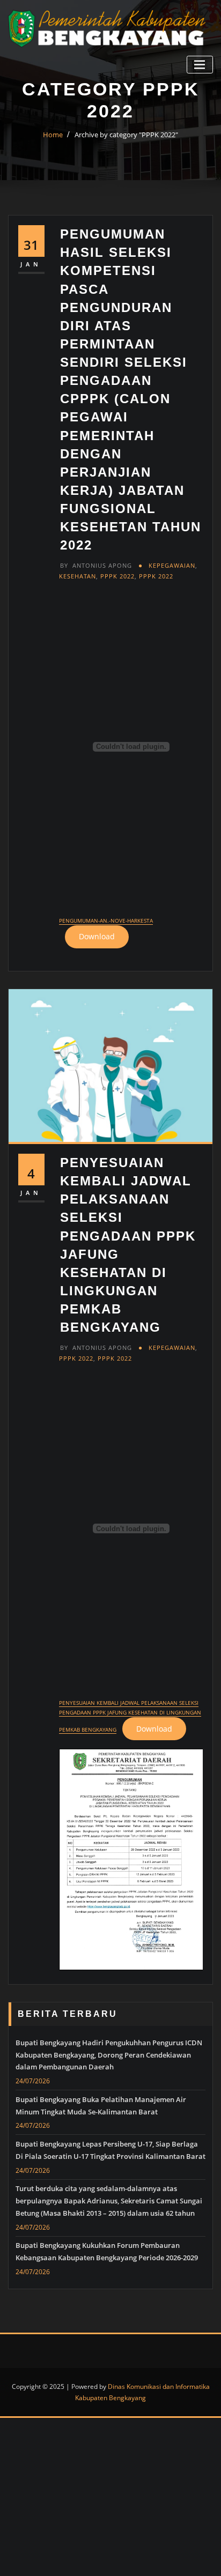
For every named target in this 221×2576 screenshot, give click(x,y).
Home (53, 135)
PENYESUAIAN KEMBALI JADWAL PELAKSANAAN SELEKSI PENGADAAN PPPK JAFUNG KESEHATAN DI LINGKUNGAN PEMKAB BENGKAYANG (130, 1716)
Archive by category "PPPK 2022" (126, 135)
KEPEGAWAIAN (172, 565)
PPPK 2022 (117, 576)
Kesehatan (78, 576)
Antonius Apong (96, 565)
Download (97, 936)
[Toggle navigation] (200, 65)
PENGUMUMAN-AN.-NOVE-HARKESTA (106, 920)
